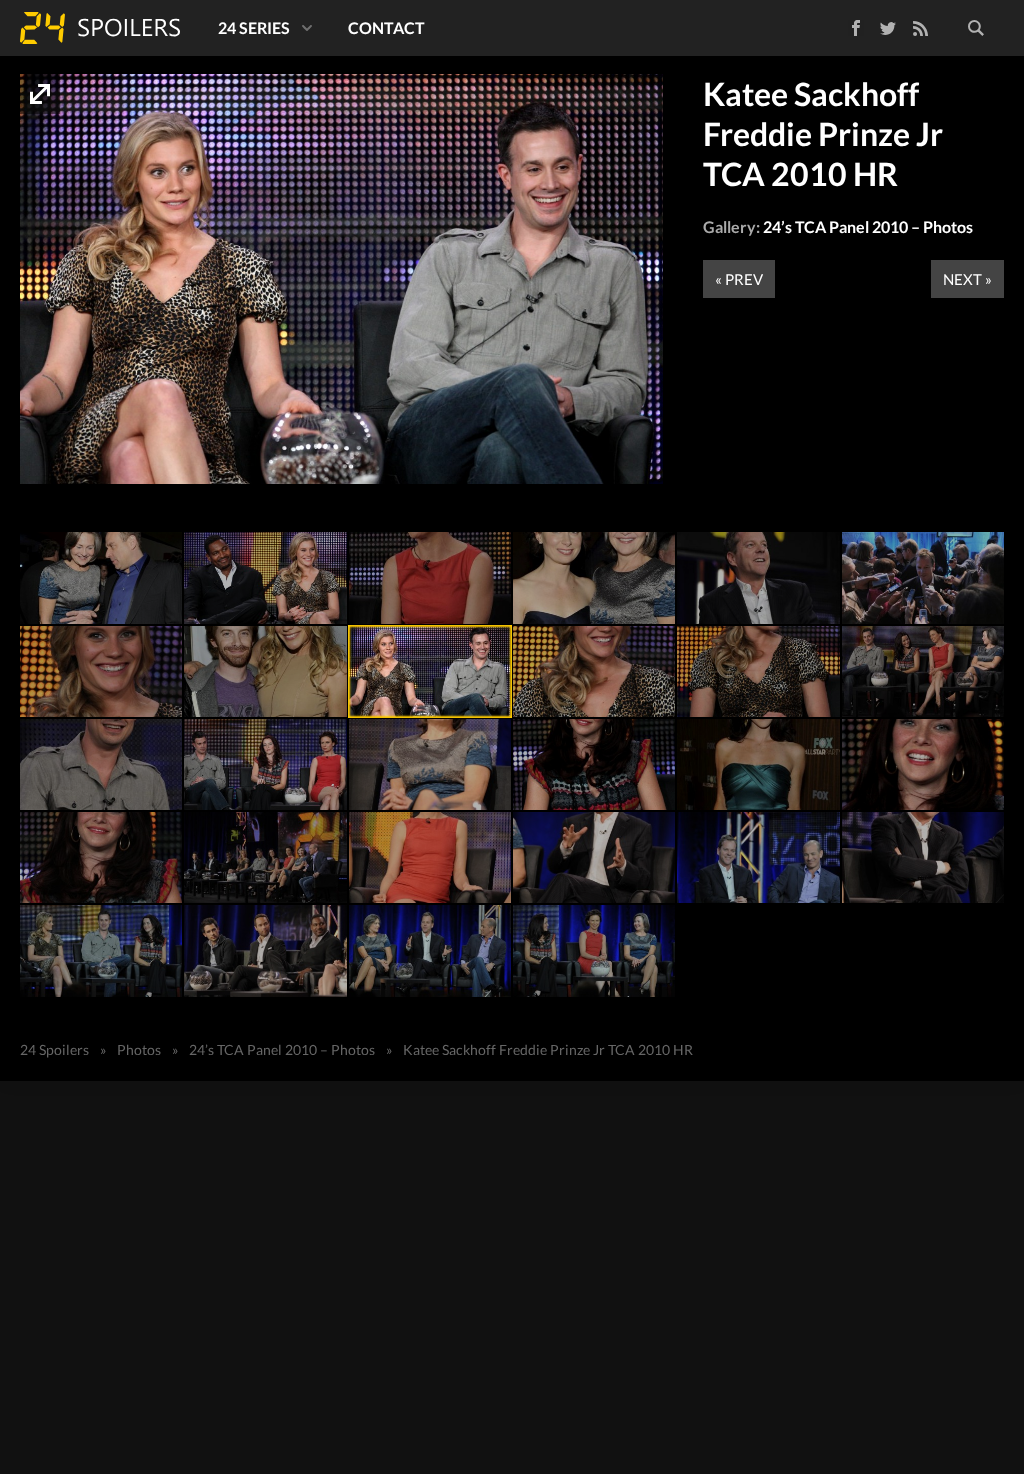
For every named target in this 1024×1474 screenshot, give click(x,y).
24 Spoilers (100, 28)
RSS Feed (920, 28)
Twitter (888, 28)
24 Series (254, 27)
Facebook (841, 24)
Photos (139, 1049)
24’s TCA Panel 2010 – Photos (868, 226)
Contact (386, 27)
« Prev (739, 279)
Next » (967, 279)
